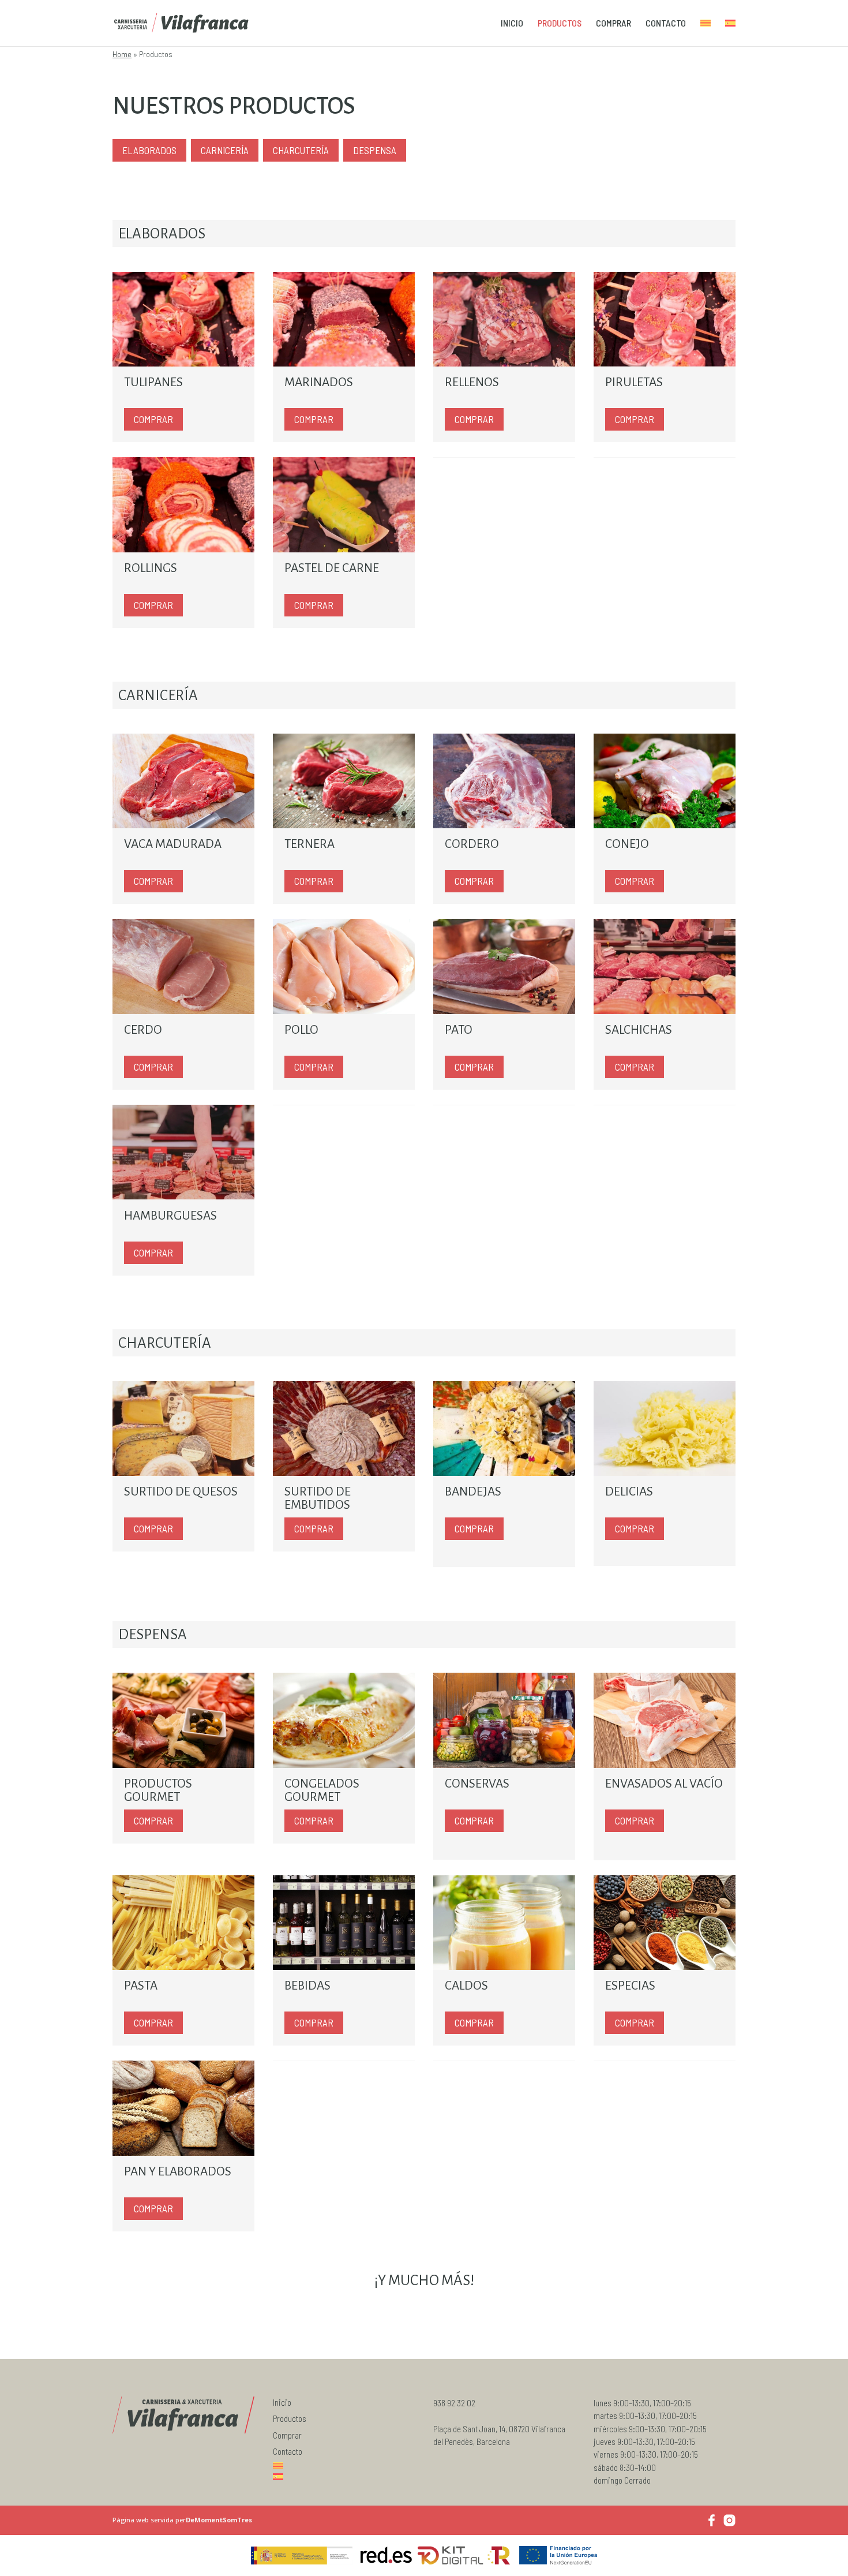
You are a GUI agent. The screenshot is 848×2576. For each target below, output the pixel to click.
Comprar (614, 24)
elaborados (149, 150)
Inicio (512, 24)
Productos (560, 24)
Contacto (666, 24)
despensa (375, 150)
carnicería (225, 150)
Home (122, 54)
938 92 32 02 (454, 2403)
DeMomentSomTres (219, 2520)
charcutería (301, 150)
